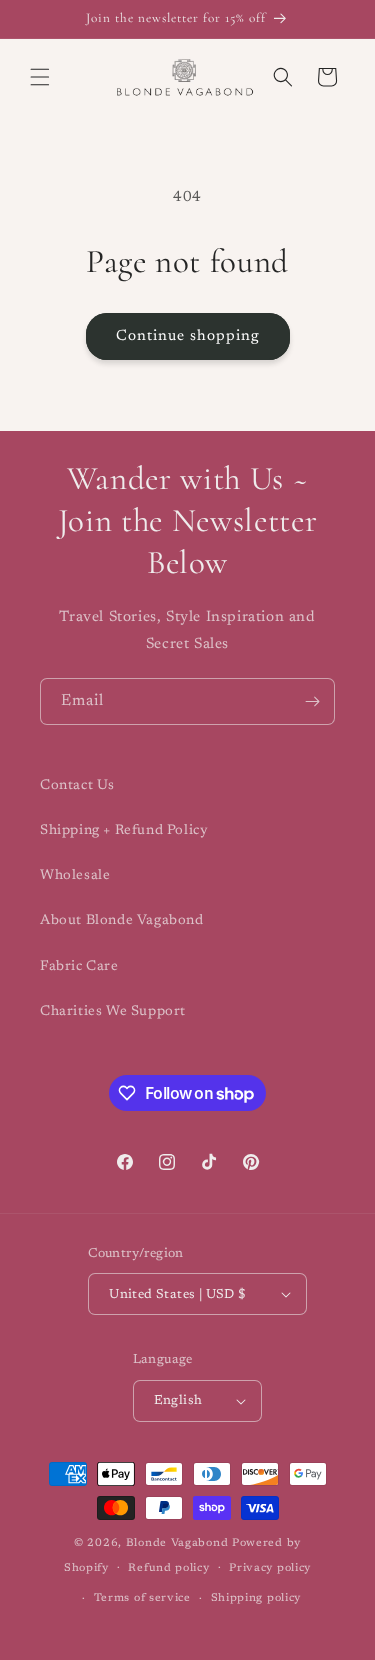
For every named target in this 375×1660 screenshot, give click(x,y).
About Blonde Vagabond (122, 921)
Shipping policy (256, 1598)
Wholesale (75, 876)
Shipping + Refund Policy (124, 831)
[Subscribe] (312, 701)
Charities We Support (113, 1012)
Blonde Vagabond (177, 1543)
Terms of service (142, 1598)
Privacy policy (270, 1568)
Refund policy (168, 1568)
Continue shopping (188, 336)
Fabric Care (79, 967)
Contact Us (77, 786)
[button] (40, 77)
